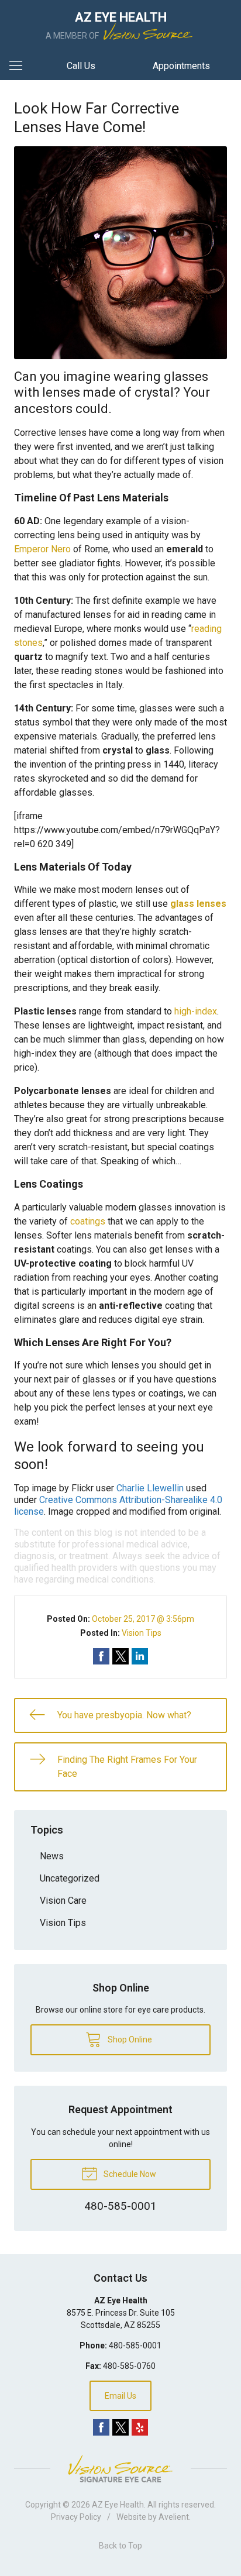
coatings (88, 1221)
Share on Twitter (120, 1656)
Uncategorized (70, 1878)
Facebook (101, 2427)
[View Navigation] (20, 66)
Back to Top (120, 2546)
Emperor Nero (42, 549)
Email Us (120, 2396)
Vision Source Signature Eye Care (120, 2469)
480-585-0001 (135, 2345)
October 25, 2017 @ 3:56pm (143, 1619)
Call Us (81, 66)
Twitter (120, 2427)
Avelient (174, 2517)
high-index (196, 1011)
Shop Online (129, 2040)
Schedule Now (129, 2174)
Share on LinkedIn (140, 1656)
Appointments (181, 66)
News (52, 1856)
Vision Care (63, 1901)
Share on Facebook (101, 1656)
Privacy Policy (76, 2517)
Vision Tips (142, 1633)
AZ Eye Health (118, 2505)
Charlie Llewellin (150, 1488)
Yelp (140, 2427)
